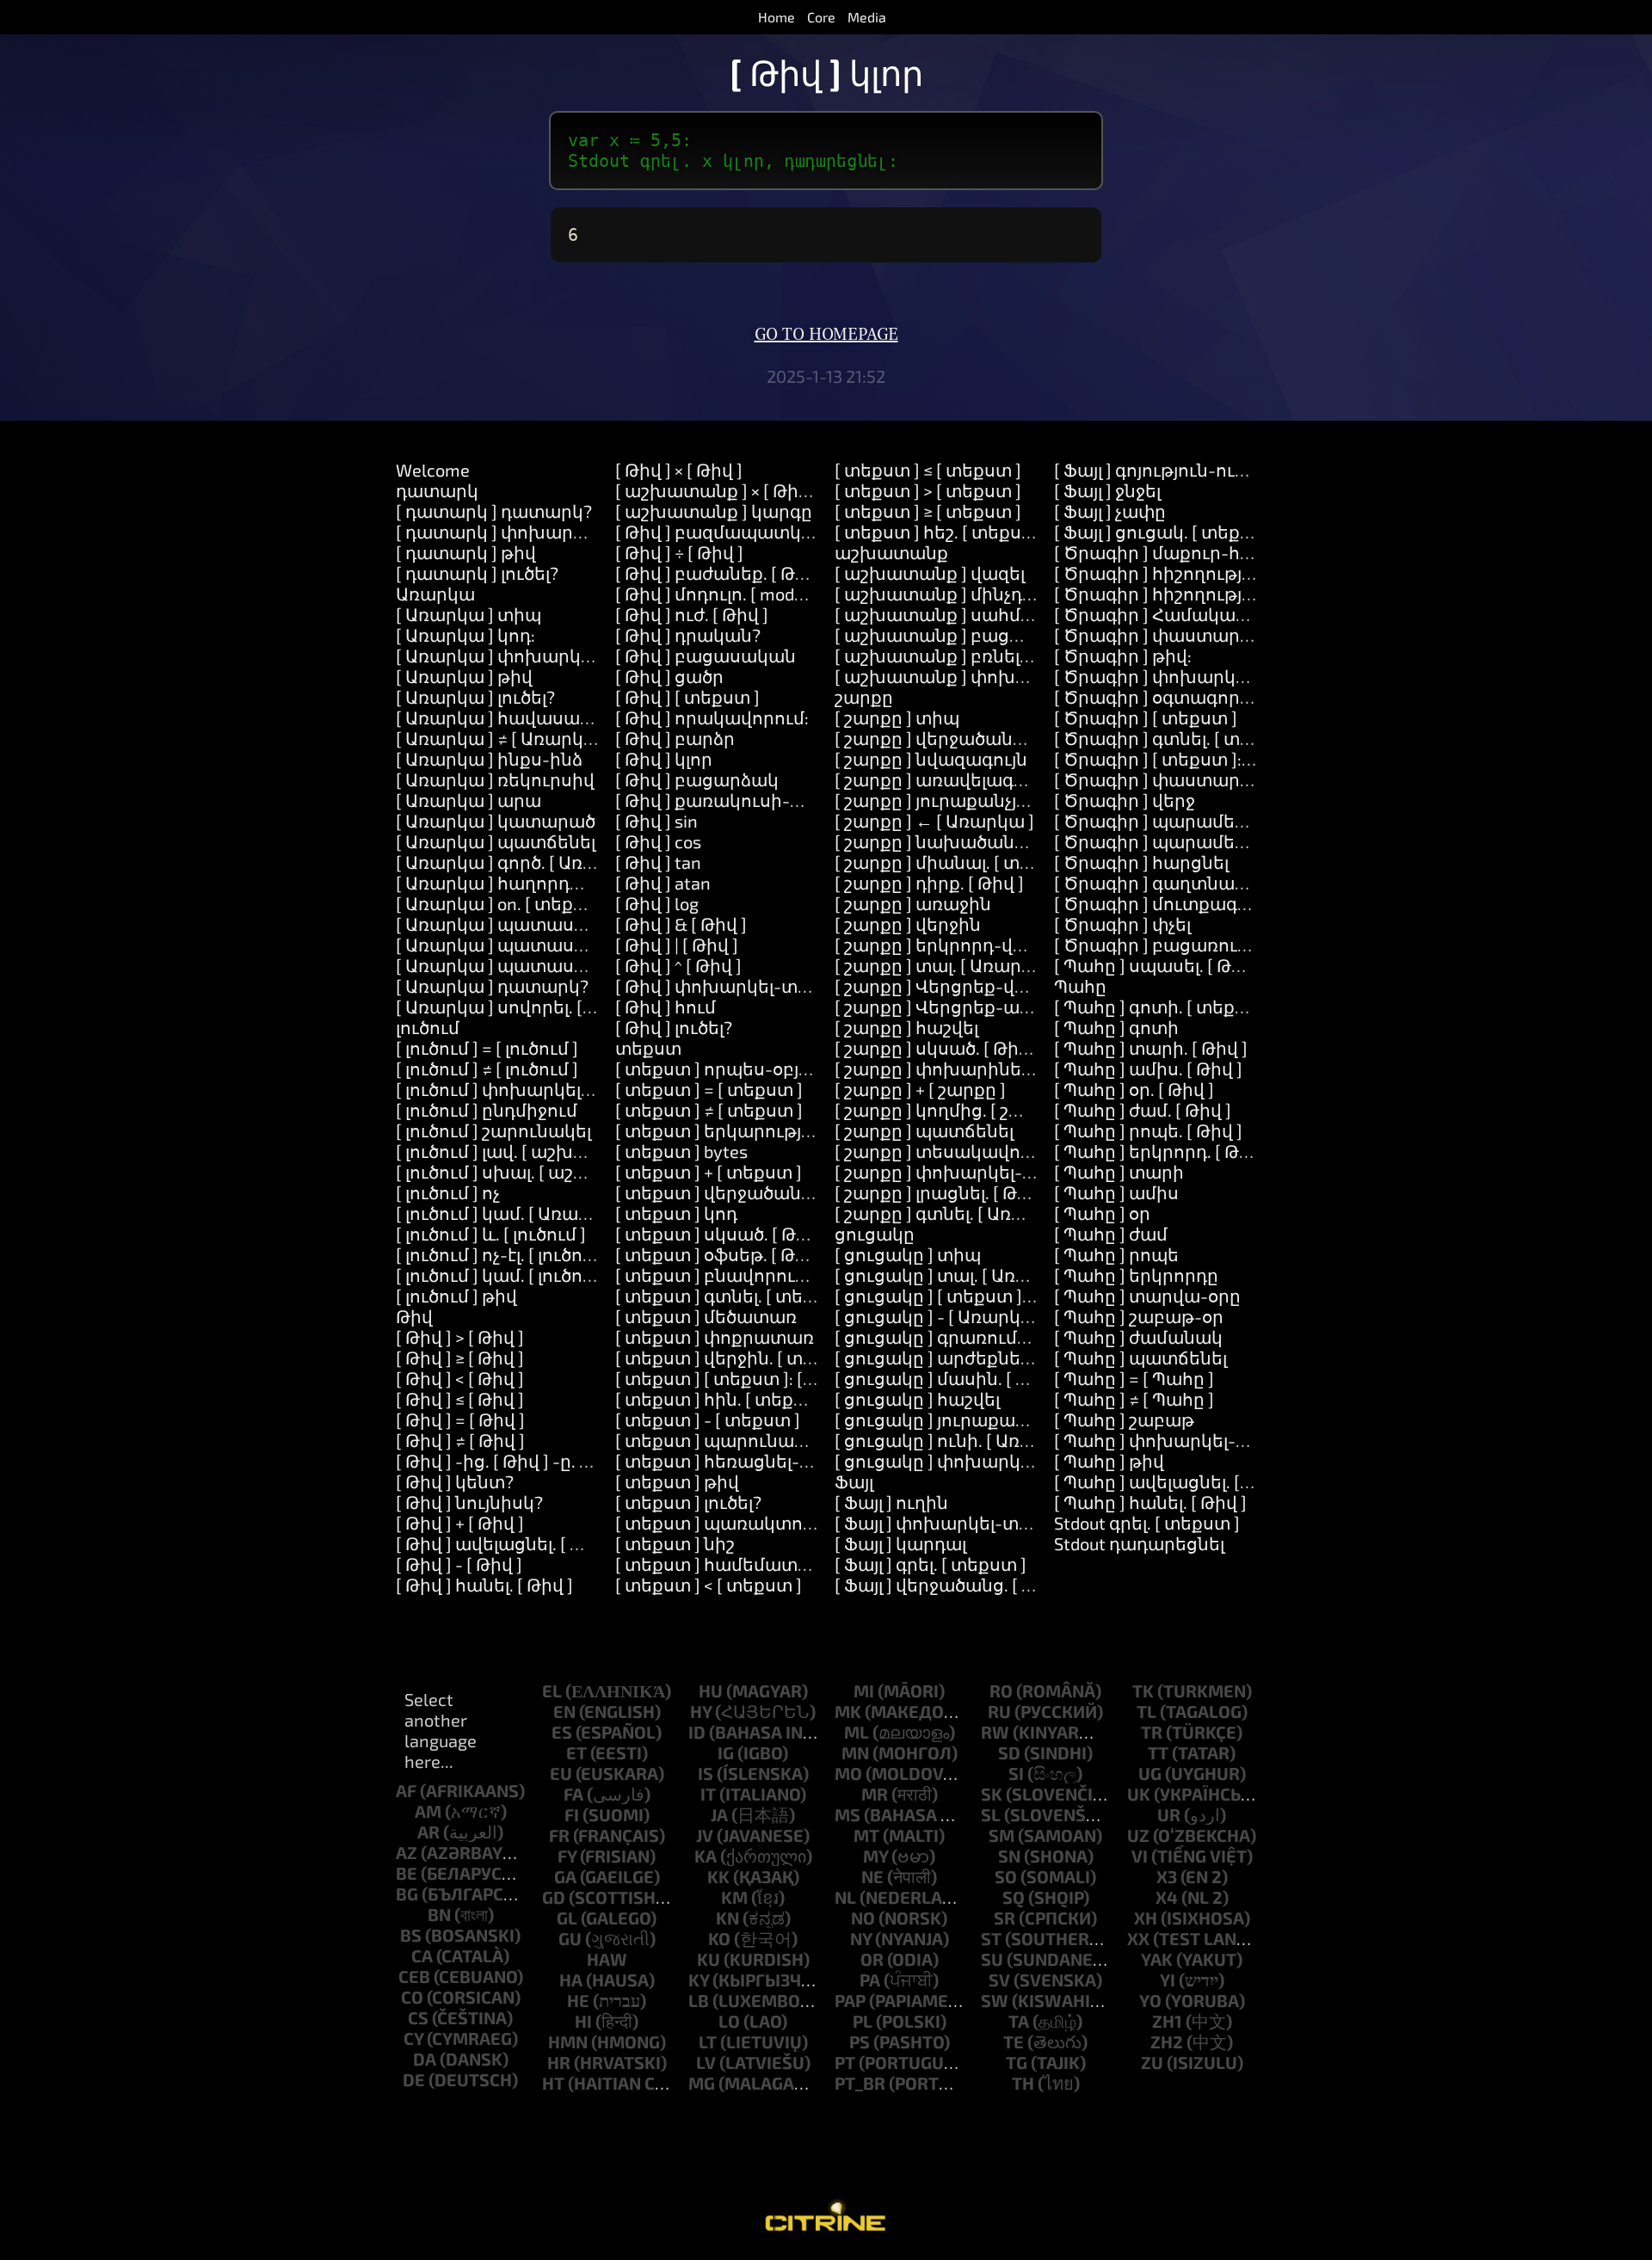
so (1006, 1876)
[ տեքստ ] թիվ (677, 1481)
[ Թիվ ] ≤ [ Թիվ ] (460, 1399)
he (578, 2000)
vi (1140, 1856)
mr (875, 1794)
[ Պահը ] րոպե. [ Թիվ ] (1148, 1130)
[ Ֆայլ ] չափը (1110, 511)
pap (850, 2000)
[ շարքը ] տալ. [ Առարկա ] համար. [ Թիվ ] (1013, 965)
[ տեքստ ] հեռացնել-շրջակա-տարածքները (811, 1461)
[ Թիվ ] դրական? (688, 635)
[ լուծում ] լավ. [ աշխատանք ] (525, 1151)
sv (999, 1980)
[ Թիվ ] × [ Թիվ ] (679, 470)
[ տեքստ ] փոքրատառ (715, 1337)
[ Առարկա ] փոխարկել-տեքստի (539, 656)
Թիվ (414, 1316)
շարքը (864, 697)
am (428, 1811)
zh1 (1167, 2021)
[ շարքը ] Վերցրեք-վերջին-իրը (972, 986)
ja (719, 1814)
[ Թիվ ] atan (663, 883)
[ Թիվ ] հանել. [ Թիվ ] (484, 1585)
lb (699, 2000)
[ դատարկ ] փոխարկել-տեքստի (540, 532)
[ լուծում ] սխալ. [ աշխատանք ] (533, 1172)
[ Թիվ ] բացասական (706, 656)
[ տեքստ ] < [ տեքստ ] (709, 1585)
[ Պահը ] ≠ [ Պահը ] (1134, 1399)
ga (565, 1876)
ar (428, 1832)
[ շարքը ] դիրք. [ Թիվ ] (929, 883)
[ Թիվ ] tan (658, 862)
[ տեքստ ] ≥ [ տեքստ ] (928, 511)
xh (1146, 1918)
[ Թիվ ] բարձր (675, 738)
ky (699, 1980)
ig (726, 1752)
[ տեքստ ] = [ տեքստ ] (709, 1089)
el (552, 1690)
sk (992, 1794)
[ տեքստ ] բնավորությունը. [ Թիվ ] (766, 1275)
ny (861, 1938)
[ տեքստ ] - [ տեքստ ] (708, 1419)
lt (708, 2041)
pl (863, 2021)
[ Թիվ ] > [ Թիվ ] (460, 1337)
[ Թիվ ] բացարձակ (697, 779)
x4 (1167, 1897)
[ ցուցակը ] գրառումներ (943, 1337)
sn (1009, 1856)
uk (1139, 1794)
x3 (1167, 1876)
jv (705, 1835)
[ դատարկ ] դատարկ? (494, 511)
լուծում (428, 1027)
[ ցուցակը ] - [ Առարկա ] (940, 1316)
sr (1005, 1918)
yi (1168, 1980)
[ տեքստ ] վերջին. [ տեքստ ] (739, 1358)
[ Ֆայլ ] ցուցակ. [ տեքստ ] (1165, 532)
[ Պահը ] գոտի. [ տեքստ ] (1163, 1007)
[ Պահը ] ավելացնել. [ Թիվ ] (1172, 1481)
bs (411, 1935)
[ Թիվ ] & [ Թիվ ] (681, 924)
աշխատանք (891, 552)
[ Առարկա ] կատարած (496, 821)
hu (711, 1690)
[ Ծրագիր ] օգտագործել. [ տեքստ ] (1206, 697)
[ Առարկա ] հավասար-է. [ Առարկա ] (555, 717)
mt (866, 1835)
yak (1157, 1959)
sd (1009, 1752)
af (406, 1790)
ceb (414, 1976)
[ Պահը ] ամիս (1116, 1192)
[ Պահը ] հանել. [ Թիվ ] (1150, 1502)
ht (553, 2083)
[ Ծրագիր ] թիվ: (1123, 656)
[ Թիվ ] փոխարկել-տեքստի (737, 986)
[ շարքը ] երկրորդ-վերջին (951, 945)
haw (607, 1959)
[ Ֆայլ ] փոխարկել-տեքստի (957, 1523)
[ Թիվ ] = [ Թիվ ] (460, 1419)
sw (995, 2000)
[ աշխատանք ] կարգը (714, 511)
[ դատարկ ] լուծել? (477, 573)
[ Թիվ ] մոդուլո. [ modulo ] (721, 594)
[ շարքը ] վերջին (908, 924)
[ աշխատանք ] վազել (930, 573)
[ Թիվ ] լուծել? (674, 1027)
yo (1150, 2000)
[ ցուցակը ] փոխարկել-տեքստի (978, 1461)
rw (995, 1732)
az (407, 1852)
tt (1158, 1752)
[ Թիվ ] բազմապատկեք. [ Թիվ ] (751, 532)
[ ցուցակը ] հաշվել (917, 1399)
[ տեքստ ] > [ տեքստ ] (928, 490)
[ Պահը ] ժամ (1111, 1234)
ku (709, 1959)
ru (999, 1711)
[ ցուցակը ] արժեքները (939, 1358)
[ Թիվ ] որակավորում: (712, 717)
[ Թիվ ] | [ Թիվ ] (677, 945)
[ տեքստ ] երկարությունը (729, 1130)
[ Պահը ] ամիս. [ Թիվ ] (1148, 1068)
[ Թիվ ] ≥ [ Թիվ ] (460, 1358)
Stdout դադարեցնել (1139, 1543)
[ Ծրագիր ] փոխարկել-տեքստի (1195, 676)
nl (845, 1897)
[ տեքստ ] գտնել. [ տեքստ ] (733, 1296)
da (425, 2059)
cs (418, 2017)
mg (702, 2083)
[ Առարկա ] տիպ (468, 614)
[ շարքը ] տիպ (897, 717)
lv (706, 2062)
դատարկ (437, 490)
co (412, 1997)
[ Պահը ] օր (1102, 1213)
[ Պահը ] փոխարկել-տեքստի (1184, 1440)
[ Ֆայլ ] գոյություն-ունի (1156, 470)
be (407, 1873)
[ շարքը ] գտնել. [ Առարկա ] (955, 1213)
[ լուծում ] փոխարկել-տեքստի (531, 1089)
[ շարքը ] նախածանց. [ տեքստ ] (977, 841)
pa (870, 1980)
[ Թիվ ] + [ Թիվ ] (460, 1523)
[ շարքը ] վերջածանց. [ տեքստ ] (976, 738)
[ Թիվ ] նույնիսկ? (469, 1502)
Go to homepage (826, 335)
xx (1138, 1938)
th (1023, 2083)
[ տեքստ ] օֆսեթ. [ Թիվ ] (721, 1254)
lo (729, 2021)
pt (845, 2062)
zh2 (1167, 2041)
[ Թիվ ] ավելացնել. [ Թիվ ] (506, 1543)
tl (1147, 1711)
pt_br (860, 2083)
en (564, 1711)
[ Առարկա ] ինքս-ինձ (489, 759)
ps (860, 2041)
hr (559, 2062)
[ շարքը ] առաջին (913, 903)
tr (1152, 1732)
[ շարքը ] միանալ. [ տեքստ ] (957, 862)
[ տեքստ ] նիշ (675, 1543)
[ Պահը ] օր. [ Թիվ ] (1134, 1089)
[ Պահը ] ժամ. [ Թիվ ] (1143, 1110)
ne (872, 1876)
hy (701, 1711)
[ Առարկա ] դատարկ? (492, 986)
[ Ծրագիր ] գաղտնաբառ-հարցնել (1206, 883)
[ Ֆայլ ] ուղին (891, 1502)
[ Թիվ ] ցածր (669, 676)
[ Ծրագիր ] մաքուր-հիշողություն (1201, 552)
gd (554, 1897)
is (706, 1773)
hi (583, 2021)
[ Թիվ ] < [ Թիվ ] (460, 1378)
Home (777, 17)
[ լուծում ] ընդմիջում (487, 1110)
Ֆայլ (854, 1481)
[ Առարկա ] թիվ (464, 676)
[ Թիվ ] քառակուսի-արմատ (738, 800)
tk (1143, 1690)
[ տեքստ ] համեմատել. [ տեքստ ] (761, 1564)
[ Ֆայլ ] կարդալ (900, 1543)
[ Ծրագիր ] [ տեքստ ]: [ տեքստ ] (1192, 759)
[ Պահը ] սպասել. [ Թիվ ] (1159, 965)
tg (1017, 2062)
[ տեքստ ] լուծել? (688, 1502)
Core (821, 17)
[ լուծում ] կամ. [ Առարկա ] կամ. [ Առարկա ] (585, 1213)
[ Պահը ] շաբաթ (1124, 1419)
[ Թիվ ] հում (666, 1007)
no (863, 1918)
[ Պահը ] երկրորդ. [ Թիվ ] (1162, 1151)
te (1014, 2041)
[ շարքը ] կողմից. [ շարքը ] (951, 1110)
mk (848, 1711)
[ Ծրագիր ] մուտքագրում (1166, 903)
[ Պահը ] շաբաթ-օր (1139, 1316)
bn (439, 1914)
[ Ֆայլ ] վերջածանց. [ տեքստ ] (966, 1585)
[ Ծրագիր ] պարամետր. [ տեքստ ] (1205, 821)
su (992, 1959)
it (708, 1794)
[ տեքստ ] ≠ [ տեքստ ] (709, 1110)
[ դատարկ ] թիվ (466, 552)
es (562, 1732)
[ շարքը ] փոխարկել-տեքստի (967, 1172)
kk (718, 1876)
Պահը (1080, 986)
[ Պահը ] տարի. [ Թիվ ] (1151, 1048)
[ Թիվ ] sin (656, 821)
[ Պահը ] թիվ (1109, 1461)
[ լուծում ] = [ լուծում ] (487, 1048)
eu (561, 1773)
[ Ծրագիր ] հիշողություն (1163, 573)
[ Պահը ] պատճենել (1140, 1358)
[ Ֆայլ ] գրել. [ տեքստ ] (931, 1564)
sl (991, 1814)
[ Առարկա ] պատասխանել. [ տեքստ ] (561, 924)
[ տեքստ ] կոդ (676, 1213)
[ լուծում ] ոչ (448, 1192)
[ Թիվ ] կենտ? (455, 1481)
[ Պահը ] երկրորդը (1136, 1275)
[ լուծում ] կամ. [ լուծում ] (503, 1275)
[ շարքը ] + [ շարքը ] (920, 1089)
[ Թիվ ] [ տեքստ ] (687, 697)
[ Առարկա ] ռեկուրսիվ (495, 779)
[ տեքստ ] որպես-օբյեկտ (726, 1068)
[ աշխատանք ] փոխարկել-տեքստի (995, 676)
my (875, 1856)
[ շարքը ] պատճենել (924, 1130)
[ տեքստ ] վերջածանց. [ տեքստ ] (760, 1192)
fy (567, 1856)
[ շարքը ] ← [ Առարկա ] (934, 821)
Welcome (433, 470)
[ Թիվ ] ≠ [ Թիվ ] (460, 1440)
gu (570, 1938)
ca (422, 1955)
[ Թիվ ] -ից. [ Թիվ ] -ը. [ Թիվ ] (515, 1461)
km (734, 1897)
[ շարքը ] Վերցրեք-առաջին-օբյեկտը (999, 1007)
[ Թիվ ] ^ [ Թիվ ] (678, 965)
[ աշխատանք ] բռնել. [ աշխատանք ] (997, 656)
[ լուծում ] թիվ (456, 1296)
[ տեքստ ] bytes (681, 1151)
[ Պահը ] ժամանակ (1138, 1337)
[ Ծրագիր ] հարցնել (1141, 862)
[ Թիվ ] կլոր (664, 759)
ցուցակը (875, 1234)
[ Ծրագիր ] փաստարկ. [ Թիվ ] (1184, 635)
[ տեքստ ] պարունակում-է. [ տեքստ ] (780, 1440)
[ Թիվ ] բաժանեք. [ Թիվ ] (721, 573)
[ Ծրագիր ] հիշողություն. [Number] (1204, 594)
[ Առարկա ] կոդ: (465, 635)
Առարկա (435, 594)
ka (706, 1856)
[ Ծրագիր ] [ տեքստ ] (1146, 717)
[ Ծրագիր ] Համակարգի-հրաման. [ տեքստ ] (1251, 614)
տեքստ (648, 1048)
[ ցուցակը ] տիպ (908, 1254)
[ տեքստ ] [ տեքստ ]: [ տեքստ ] (749, 1378)
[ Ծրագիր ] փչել (1122, 924)
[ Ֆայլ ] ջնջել (1107, 490)
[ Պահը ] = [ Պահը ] (1134, 1378)
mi (864, 1690)
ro (1001, 1690)
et (576, 1752)
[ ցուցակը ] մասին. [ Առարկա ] (969, 1378)
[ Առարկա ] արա (468, 800)
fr (559, 1835)
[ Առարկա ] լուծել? (475, 697)
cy (413, 2038)
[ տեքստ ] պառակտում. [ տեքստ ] (765, 1523)
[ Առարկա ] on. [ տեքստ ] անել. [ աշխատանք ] (596, 903)
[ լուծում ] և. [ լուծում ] (491, 1234)
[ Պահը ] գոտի (1116, 1027)
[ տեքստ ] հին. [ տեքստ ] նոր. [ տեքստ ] (788, 1399)
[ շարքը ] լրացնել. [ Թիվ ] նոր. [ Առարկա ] (1013, 1192)
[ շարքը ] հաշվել (906, 1027)
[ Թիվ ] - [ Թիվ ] (459, 1564)
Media (867, 17)
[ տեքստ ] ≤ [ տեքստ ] (928, 470)
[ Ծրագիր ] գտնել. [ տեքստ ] (1177, 738)
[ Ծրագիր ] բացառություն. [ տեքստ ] (1216, 945)
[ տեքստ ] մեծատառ (706, 1316)
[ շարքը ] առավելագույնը (947, 779)
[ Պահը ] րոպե (1116, 1254)
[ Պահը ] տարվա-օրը (1147, 1296)
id (697, 1732)
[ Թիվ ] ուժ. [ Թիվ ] (692, 614)
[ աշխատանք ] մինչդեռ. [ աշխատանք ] (1010, 594)
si (1016, 1773)
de (414, 2079)
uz (1138, 1835)
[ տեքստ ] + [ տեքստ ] (709, 1172)
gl (567, 1918)
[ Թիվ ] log (657, 903)
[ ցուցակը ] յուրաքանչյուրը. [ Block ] (991, 1419)
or (872, 1959)
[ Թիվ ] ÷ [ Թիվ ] (679, 552)
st (991, 1938)
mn (855, 1752)
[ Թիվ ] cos (658, 841)
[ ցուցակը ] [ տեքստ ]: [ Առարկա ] (981, 1296)
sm (1002, 1835)
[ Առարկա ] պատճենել (496, 841)
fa (573, 1794)
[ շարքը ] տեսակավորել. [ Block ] (975, 1151)
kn (727, 1918)
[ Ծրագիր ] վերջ (1125, 800)
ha (571, 1980)
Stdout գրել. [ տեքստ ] (1147, 1523)
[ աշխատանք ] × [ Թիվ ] (717, 490)
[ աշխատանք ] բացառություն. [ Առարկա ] (1022, 635)
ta (1019, 2021)
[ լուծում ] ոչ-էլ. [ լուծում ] (503, 1254)
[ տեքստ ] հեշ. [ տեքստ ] (941, 532)
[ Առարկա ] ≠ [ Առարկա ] (502, 738)
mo (848, 1773)
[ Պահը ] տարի (1119, 1172)
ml (857, 1732)
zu (1152, 2062)
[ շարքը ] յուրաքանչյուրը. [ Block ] (980, 800)
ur (1169, 1814)
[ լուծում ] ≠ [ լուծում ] (487, 1068)
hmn (568, 2041)
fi (572, 1814)
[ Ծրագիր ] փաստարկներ (1169, 779)
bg (407, 1894)
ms (848, 1814)
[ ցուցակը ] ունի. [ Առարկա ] (959, 1440)
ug (1150, 1773)
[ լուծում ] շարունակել (493, 1130)
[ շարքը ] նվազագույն (931, 759)
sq (1014, 1897)
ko (719, 1938)
